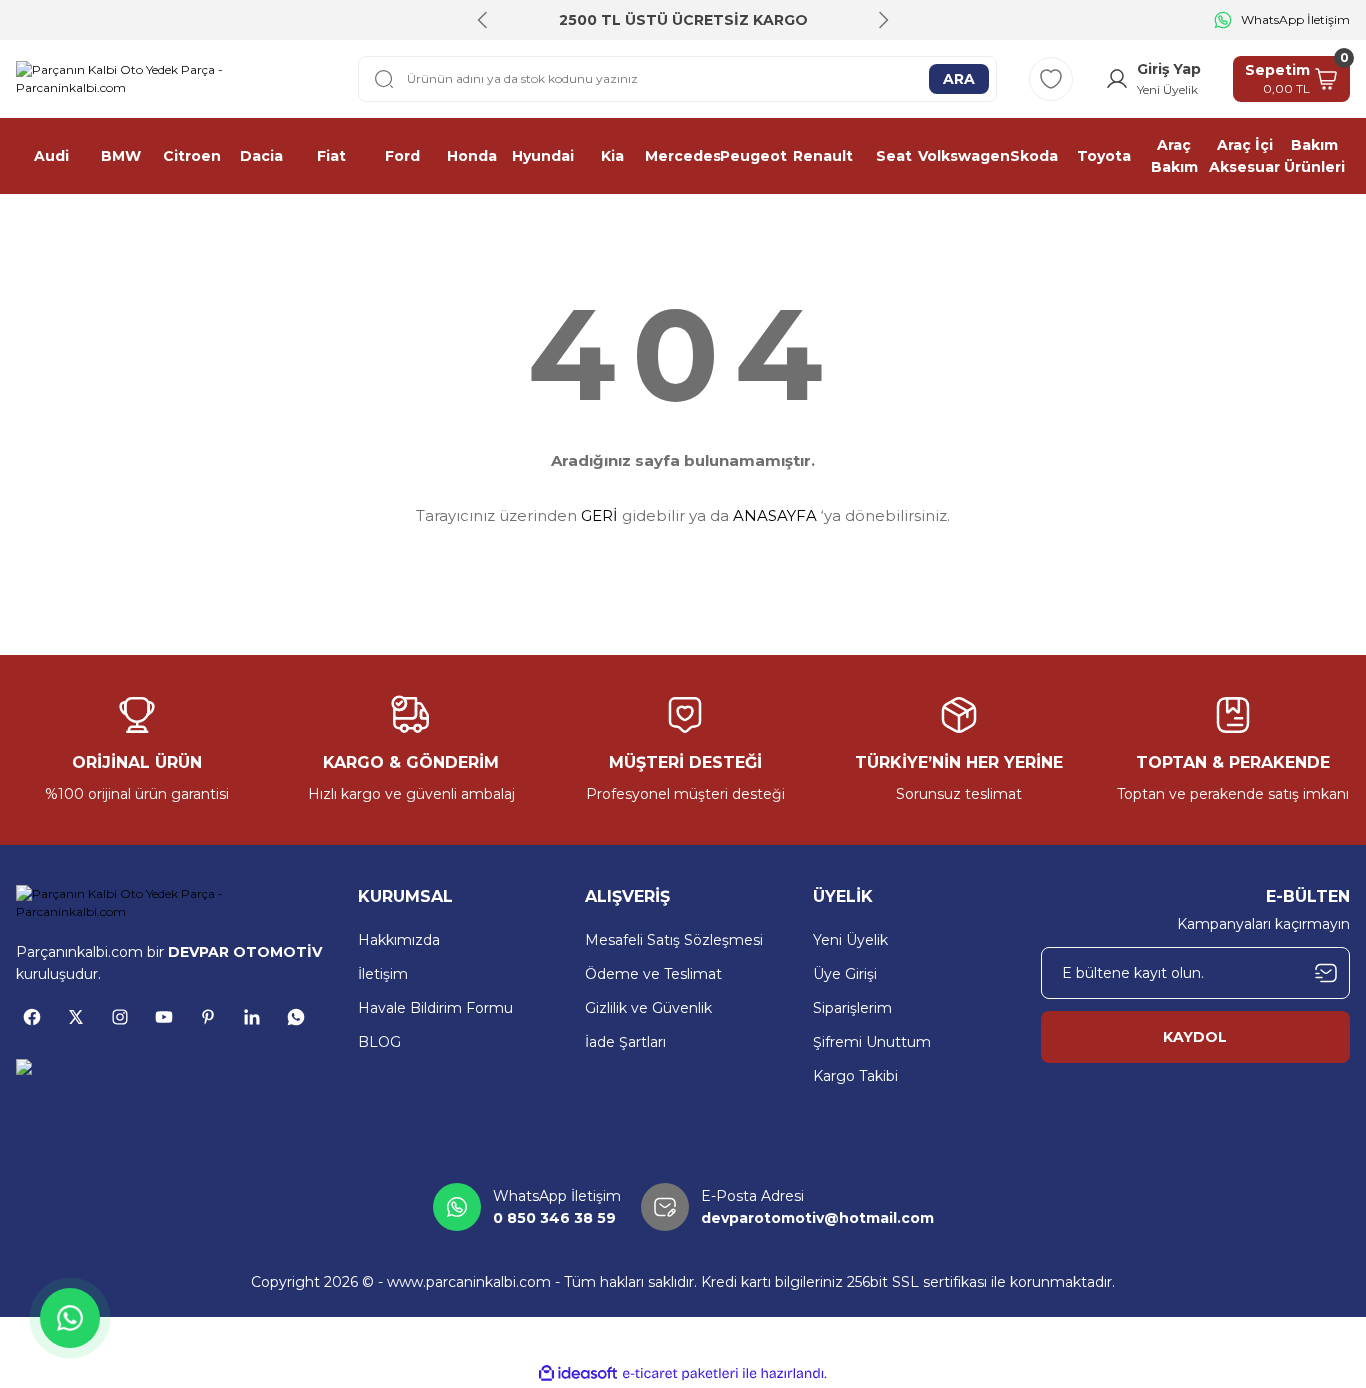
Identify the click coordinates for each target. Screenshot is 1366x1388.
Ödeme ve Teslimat (653, 974)
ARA (959, 79)
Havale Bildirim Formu (435, 1008)
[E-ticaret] (680, 1374)
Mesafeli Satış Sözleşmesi (674, 940)
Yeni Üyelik (850, 940)
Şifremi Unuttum (872, 1042)
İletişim (383, 974)
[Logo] (171, 79)
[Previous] (483, 20)
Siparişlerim (852, 1008)
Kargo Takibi (855, 1076)
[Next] (883, 20)
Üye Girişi (845, 974)
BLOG (379, 1042)
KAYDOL (1195, 1037)
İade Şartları (625, 1042)
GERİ (599, 515)
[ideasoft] (578, 1373)
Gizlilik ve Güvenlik (648, 1008)
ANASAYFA (775, 515)
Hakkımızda (399, 940)
